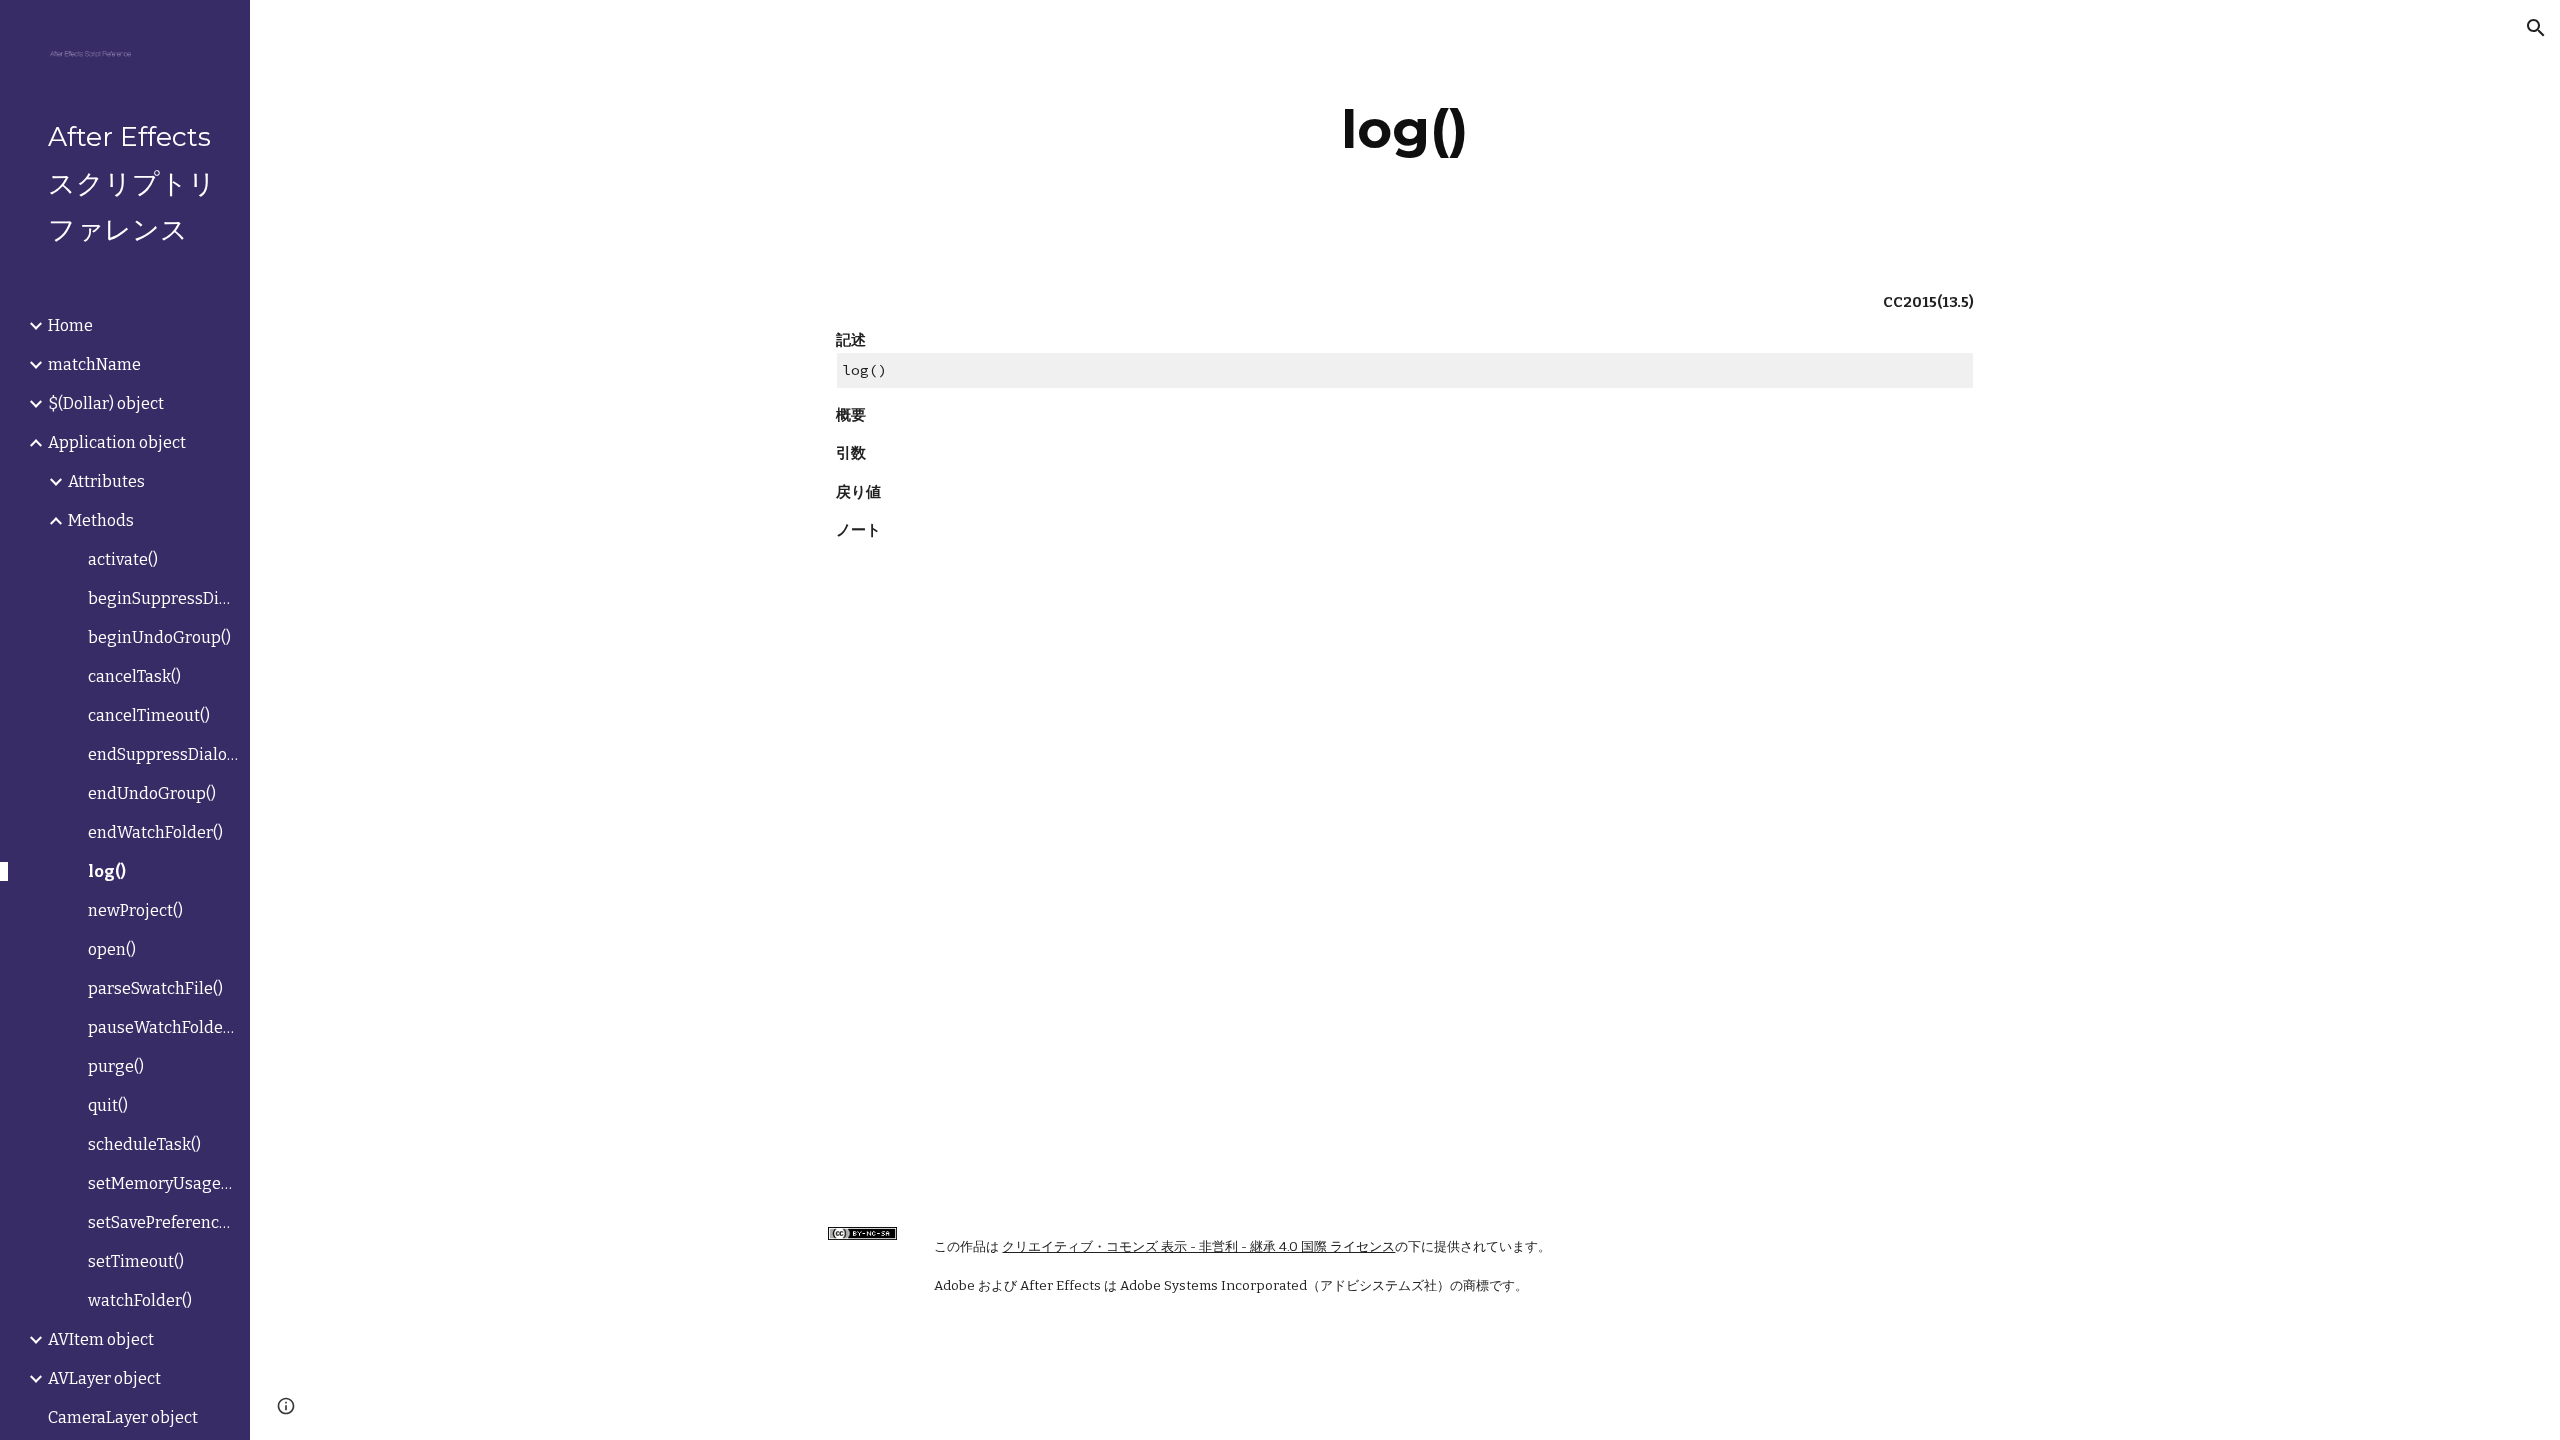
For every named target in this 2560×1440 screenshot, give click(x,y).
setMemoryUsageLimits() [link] (163, 1183)
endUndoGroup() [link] (152, 793)
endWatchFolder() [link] (155, 832)
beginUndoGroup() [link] (159, 637)
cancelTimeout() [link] (149, 715)
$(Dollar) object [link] (106, 403)
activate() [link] (123, 559)
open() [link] (112, 949)
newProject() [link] (135, 910)
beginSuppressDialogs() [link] (163, 598)
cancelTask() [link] (134, 676)
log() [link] (107, 871)
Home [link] (70, 325)
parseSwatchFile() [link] (155, 988)
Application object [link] (117, 442)
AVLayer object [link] (104, 1378)
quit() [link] (108, 1105)
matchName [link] (94, 364)
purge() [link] (116, 1066)
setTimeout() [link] (136, 1261)
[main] (1405, 129)
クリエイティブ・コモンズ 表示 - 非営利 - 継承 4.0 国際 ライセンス (1198, 1247)
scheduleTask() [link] (144, 1144)
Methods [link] (101, 520)
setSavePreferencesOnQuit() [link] (163, 1222)
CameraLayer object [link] (123, 1417)
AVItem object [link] (101, 1339)
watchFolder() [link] (140, 1300)
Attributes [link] (106, 481)
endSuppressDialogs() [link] (163, 754)
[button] (2536, 28)
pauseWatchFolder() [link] (163, 1027)
